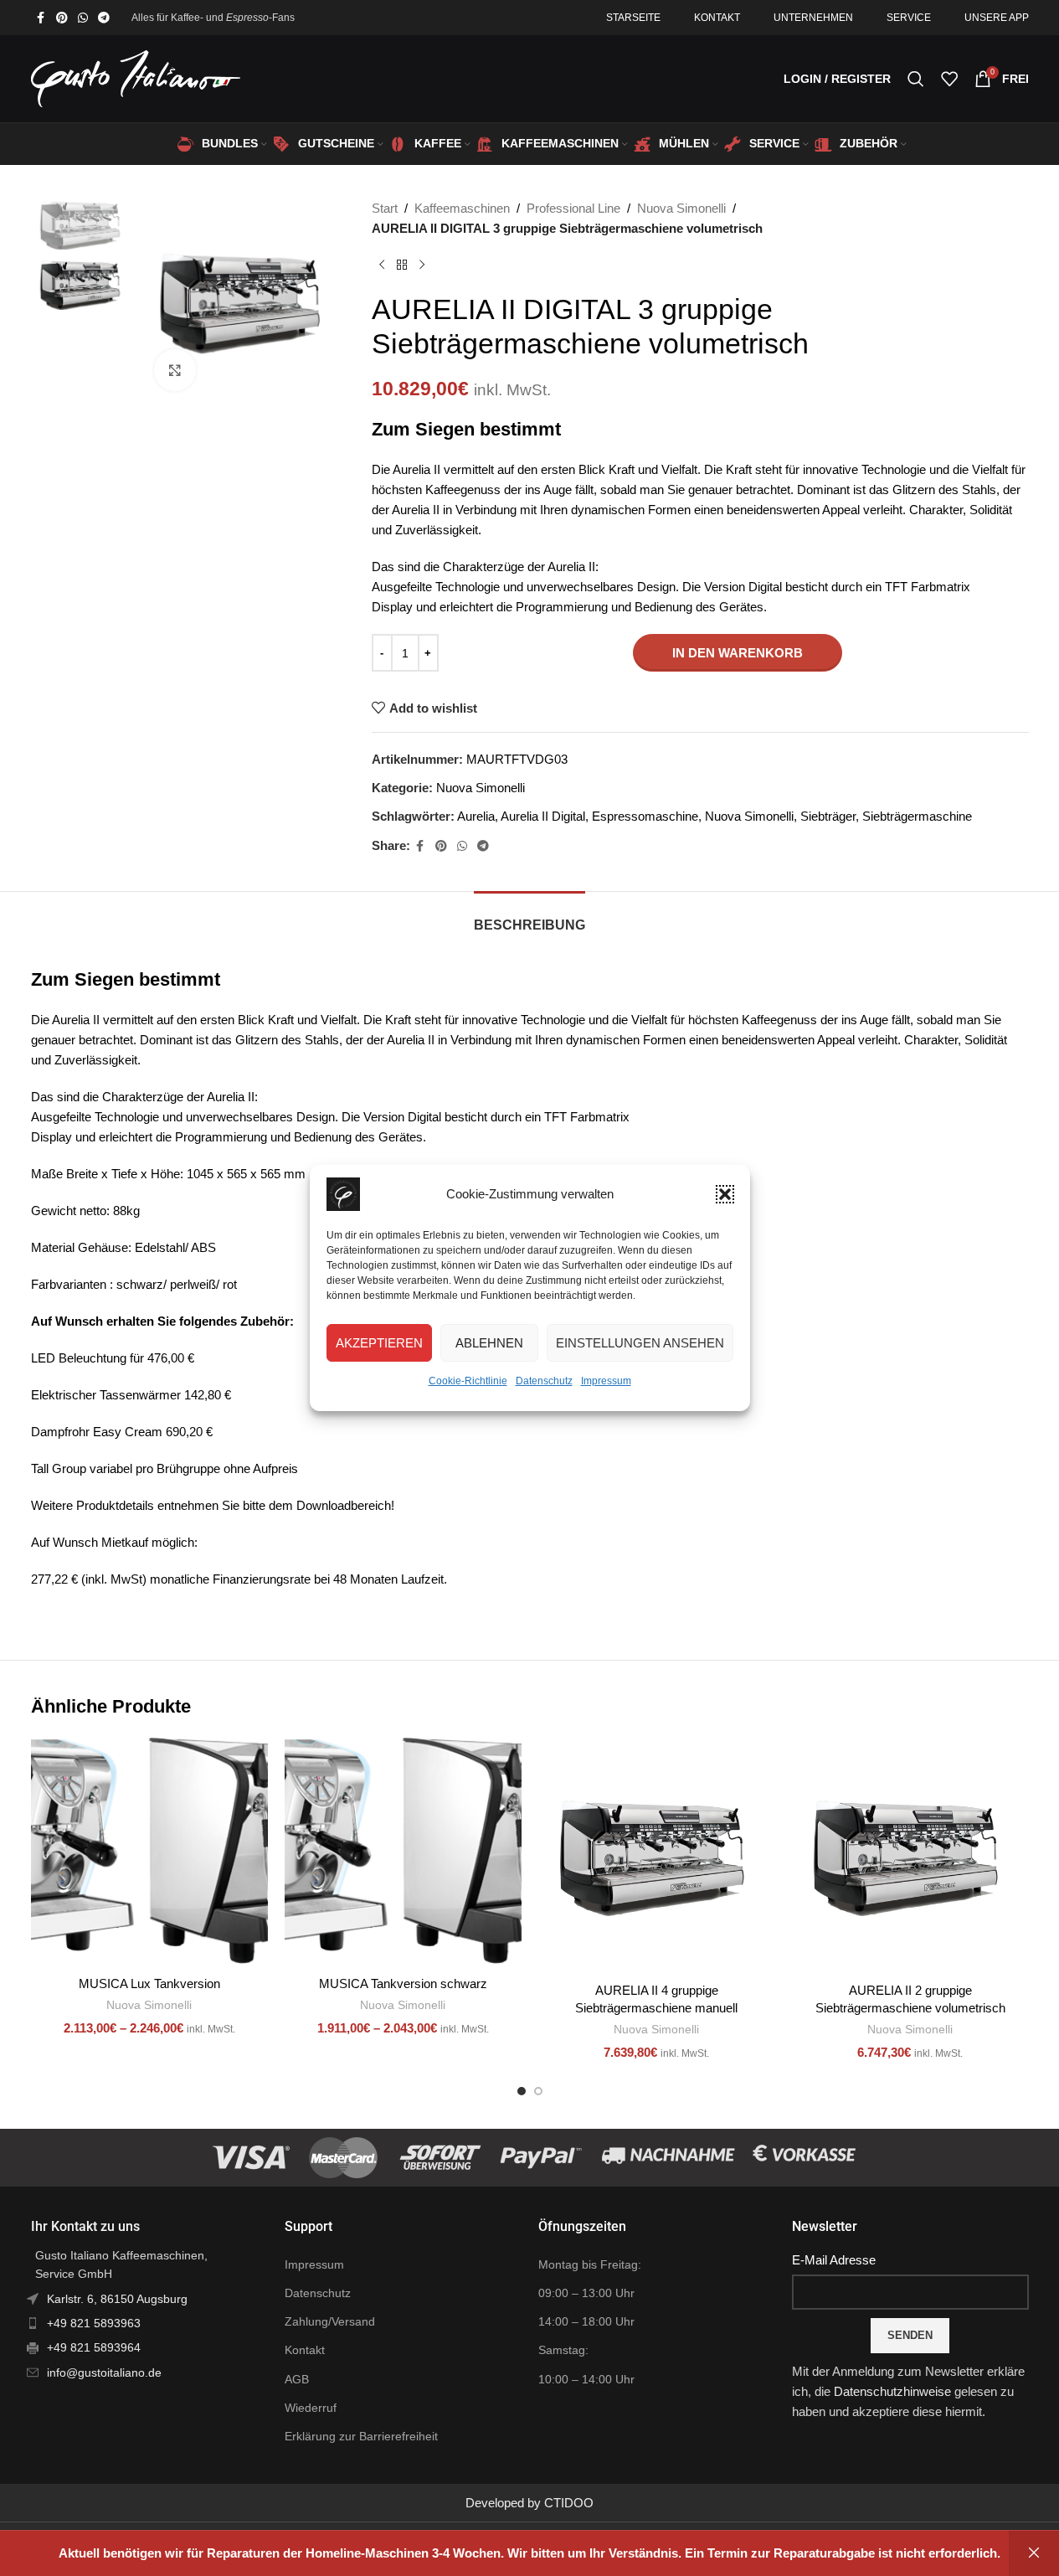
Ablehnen (489, 1343)
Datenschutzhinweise (892, 2391)
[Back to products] (402, 265)
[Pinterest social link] (62, 18)
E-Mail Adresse (834, 2260)
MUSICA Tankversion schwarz (403, 1984)
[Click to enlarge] (175, 370)
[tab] (529, 917)
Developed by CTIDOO (529, 2503)
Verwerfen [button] (1034, 2553)
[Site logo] (136, 77)
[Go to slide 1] (522, 2091)
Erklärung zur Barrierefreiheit (361, 2436)
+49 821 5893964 (94, 2347)
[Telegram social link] (104, 18)
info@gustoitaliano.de (104, 2372)
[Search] (916, 79)
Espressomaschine (645, 816)
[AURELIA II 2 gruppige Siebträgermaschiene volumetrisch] (910, 1855)
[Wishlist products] (949, 79)
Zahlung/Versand (330, 2321)
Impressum (606, 1381)
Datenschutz (544, 1381)
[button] (725, 1194)
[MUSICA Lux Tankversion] (149, 1852)
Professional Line (573, 208)
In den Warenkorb (738, 653)
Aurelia (476, 816)
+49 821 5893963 (94, 2323)
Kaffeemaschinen (462, 208)
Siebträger (828, 816)
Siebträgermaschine (917, 816)
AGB (297, 2379)
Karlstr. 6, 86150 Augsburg (117, 2299)
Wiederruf (311, 2408)
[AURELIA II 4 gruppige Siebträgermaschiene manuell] (657, 1855)
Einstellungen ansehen (640, 1343)
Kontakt (305, 2350)
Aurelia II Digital (543, 816)
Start (385, 208)
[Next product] (422, 265)
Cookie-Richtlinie (468, 1381)
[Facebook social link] (41, 18)
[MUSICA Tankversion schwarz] (403, 1852)
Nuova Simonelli (681, 208)
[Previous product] (382, 265)
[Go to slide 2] (538, 2091)
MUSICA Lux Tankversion (149, 1984)
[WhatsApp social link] (83, 18)
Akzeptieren (379, 1343)
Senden (910, 2335)
